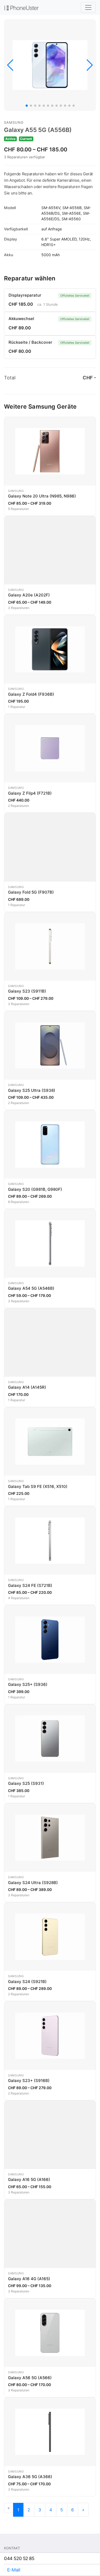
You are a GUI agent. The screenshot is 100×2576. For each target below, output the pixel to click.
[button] (27, 106)
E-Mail (14, 2570)
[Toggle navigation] (88, 7)
